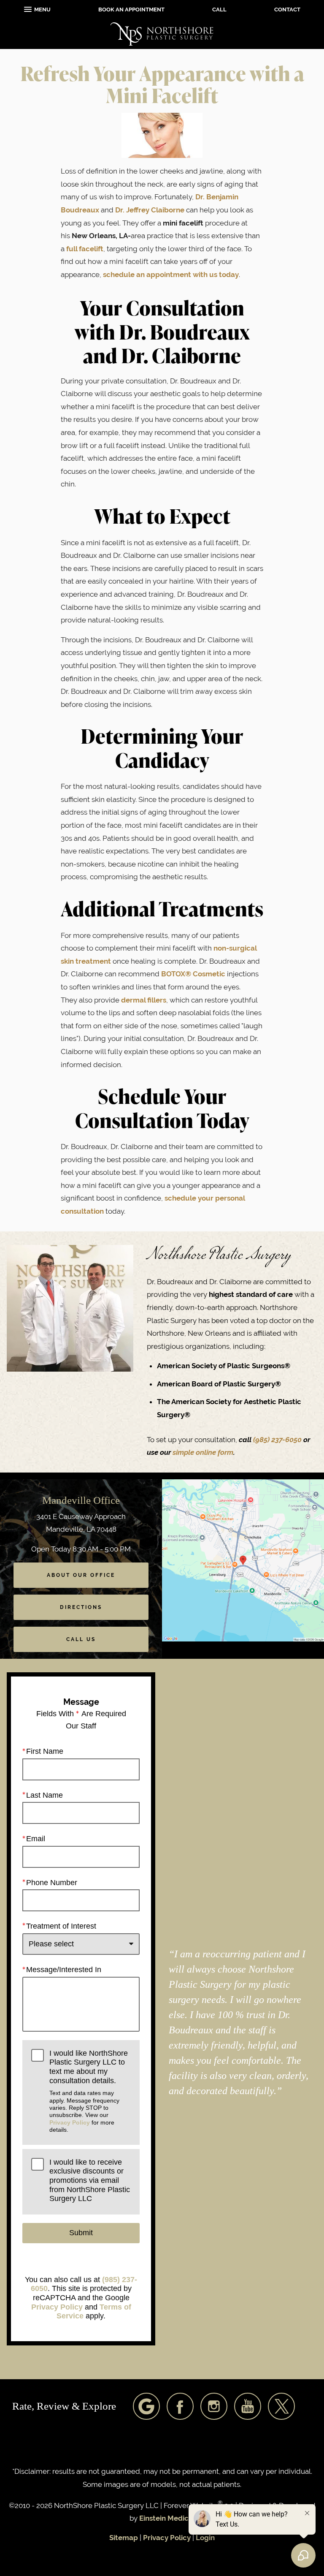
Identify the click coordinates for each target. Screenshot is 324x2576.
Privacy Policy (70, 2122)
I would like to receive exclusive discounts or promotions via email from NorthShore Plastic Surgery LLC (90, 2181)
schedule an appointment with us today (171, 274)
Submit (81, 2233)
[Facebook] (180, 2406)
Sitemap (124, 2538)
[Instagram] (214, 2406)
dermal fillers (144, 1000)
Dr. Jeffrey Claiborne (150, 210)
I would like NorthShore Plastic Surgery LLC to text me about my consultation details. (89, 2091)
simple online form (203, 1452)
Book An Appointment (131, 10)
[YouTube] (248, 2406)
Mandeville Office (81, 1500)
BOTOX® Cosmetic (193, 974)
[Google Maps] (146, 2406)
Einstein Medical (167, 2518)
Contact (287, 10)
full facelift (85, 249)
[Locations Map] (243, 1560)
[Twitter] (281, 2406)
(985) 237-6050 (278, 1440)
